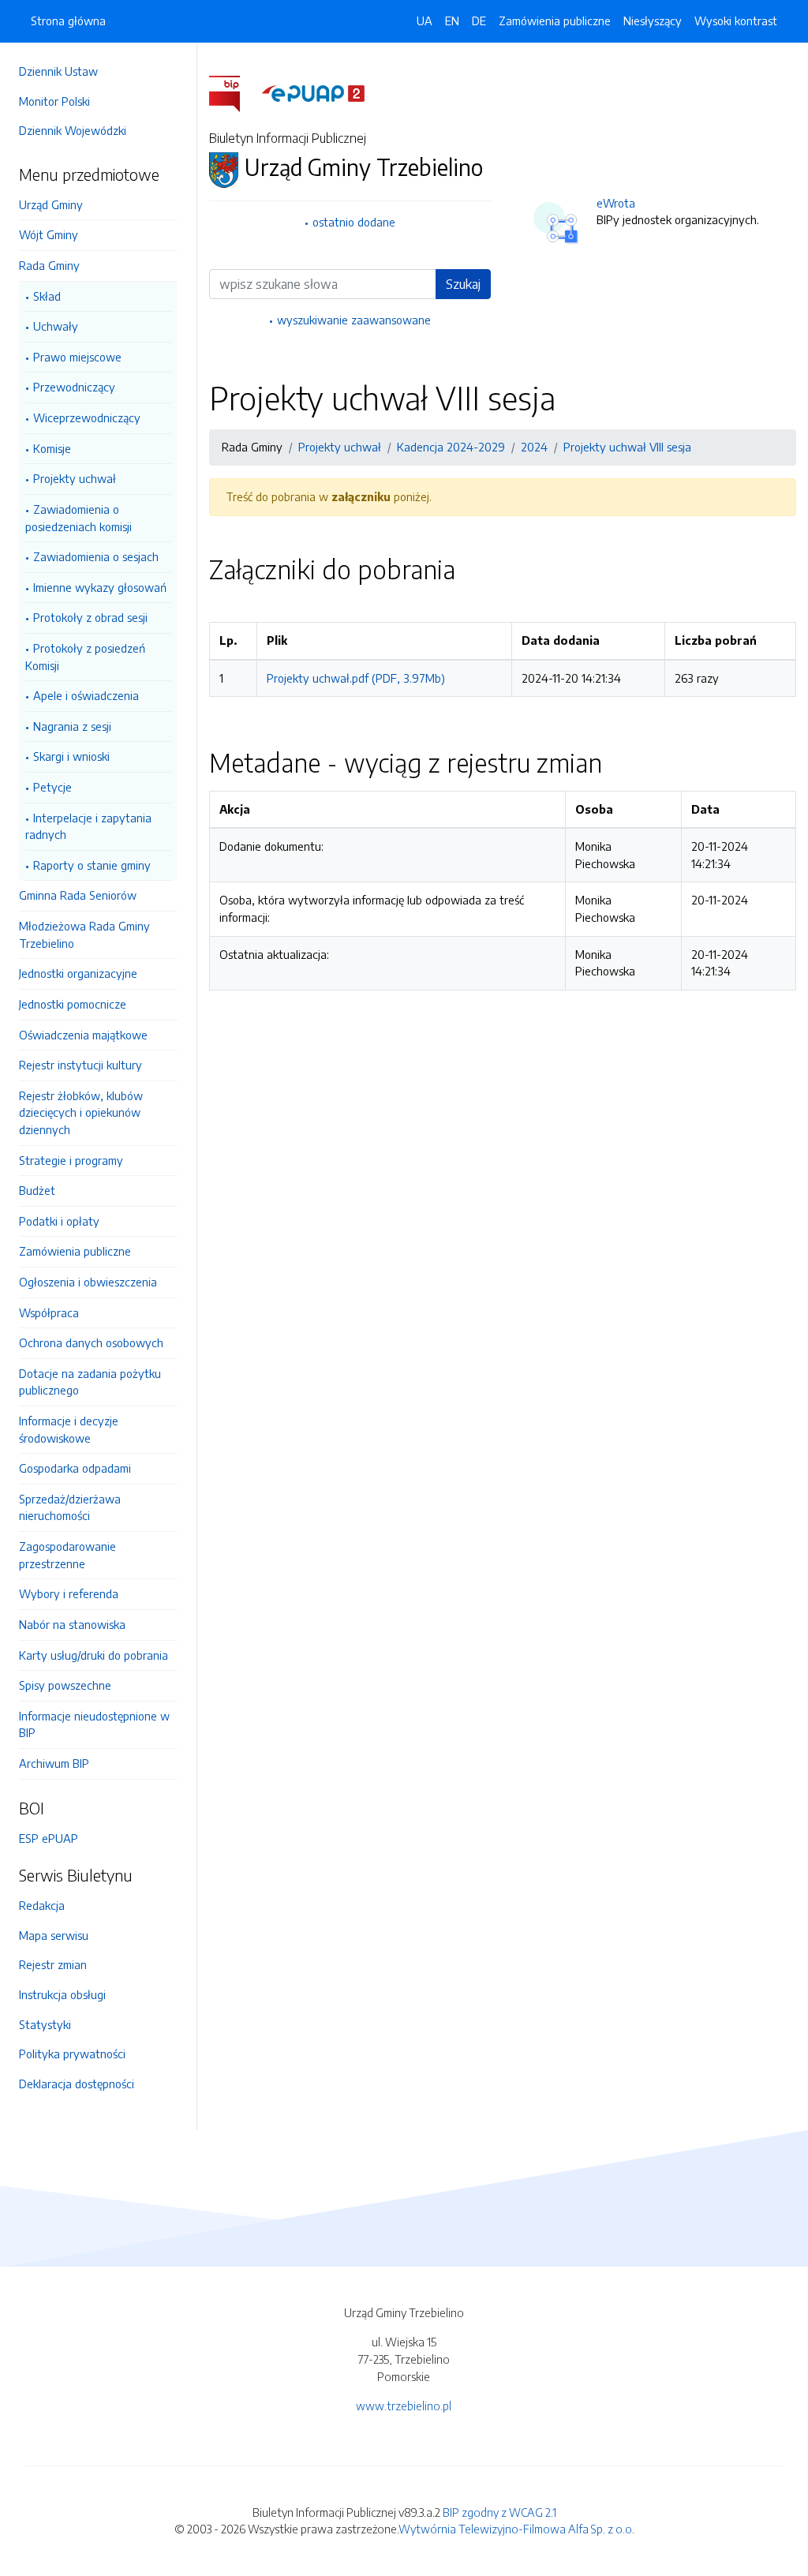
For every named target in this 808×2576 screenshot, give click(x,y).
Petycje (52, 787)
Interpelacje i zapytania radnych (88, 826)
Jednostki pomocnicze (73, 1004)
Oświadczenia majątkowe (83, 1035)
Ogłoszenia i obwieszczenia (88, 1282)
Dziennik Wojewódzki (73, 130)
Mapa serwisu (54, 1935)
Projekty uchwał (75, 478)
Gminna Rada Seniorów (78, 895)
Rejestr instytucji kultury (80, 1065)
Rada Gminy (49, 265)
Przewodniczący (74, 387)
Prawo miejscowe (77, 357)
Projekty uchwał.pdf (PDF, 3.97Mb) (356, 678)
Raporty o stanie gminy (92, 865)
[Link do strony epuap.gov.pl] (313, 92)
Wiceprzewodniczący (87, 417)
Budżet (37, 1190)
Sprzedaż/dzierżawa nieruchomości (70, 1507)
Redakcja (42, 1905)
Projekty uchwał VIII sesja (627, 447)
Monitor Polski (54, 101)
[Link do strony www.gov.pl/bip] (234, 92)
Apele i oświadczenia (86, 695)
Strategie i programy (71, 1160)
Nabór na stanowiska (72, 1624)
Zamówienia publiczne (75, 1251)
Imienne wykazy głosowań (100, 587)
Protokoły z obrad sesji (90, 617)
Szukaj (463, 284)
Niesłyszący (653, 21)
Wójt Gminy (49, 234)
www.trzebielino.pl (404, 2406)
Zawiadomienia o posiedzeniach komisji (79, 518)
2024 (534, 447)
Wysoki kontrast (736, 21)
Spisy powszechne (65, 1685)
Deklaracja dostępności (77, 2084)
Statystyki (45, 2024)
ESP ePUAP (49, 1838)
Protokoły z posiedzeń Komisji (85, 657)
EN (452, 21)
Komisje (52, 448)
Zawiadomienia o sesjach (96, 556)
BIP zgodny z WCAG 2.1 (499, 2512)
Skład (47, 296)
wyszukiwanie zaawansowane (354, 320)
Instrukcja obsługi (62, 1994)
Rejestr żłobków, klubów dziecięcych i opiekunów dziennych (81, 1112)
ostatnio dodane (354, 222)
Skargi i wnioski (71, 756)
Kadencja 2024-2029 (451, 447)
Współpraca (49, 1312)
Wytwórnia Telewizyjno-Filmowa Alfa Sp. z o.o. (516, 2529)
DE (479, 21)
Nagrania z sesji (72, 726)
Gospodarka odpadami (75, 1468)
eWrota (616, 203)
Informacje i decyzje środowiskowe (69, 1429)
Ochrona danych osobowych (91, 1342)
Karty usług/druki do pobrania (94, 1655)
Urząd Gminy (51, 204)
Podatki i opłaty (59, 1221)
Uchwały (56, 326)
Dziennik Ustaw (58, 71)
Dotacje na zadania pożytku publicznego (90, 1382)
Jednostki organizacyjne (78, 973)
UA (425, 21)
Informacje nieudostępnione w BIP (94, 1724)
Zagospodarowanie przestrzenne (67, 1555)
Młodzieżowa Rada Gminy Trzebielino (84, 934)
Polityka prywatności (72, 2054)
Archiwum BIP (54, 1763)
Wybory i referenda (69, 1593)
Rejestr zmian (53, 1964)
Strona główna (68, 21)
